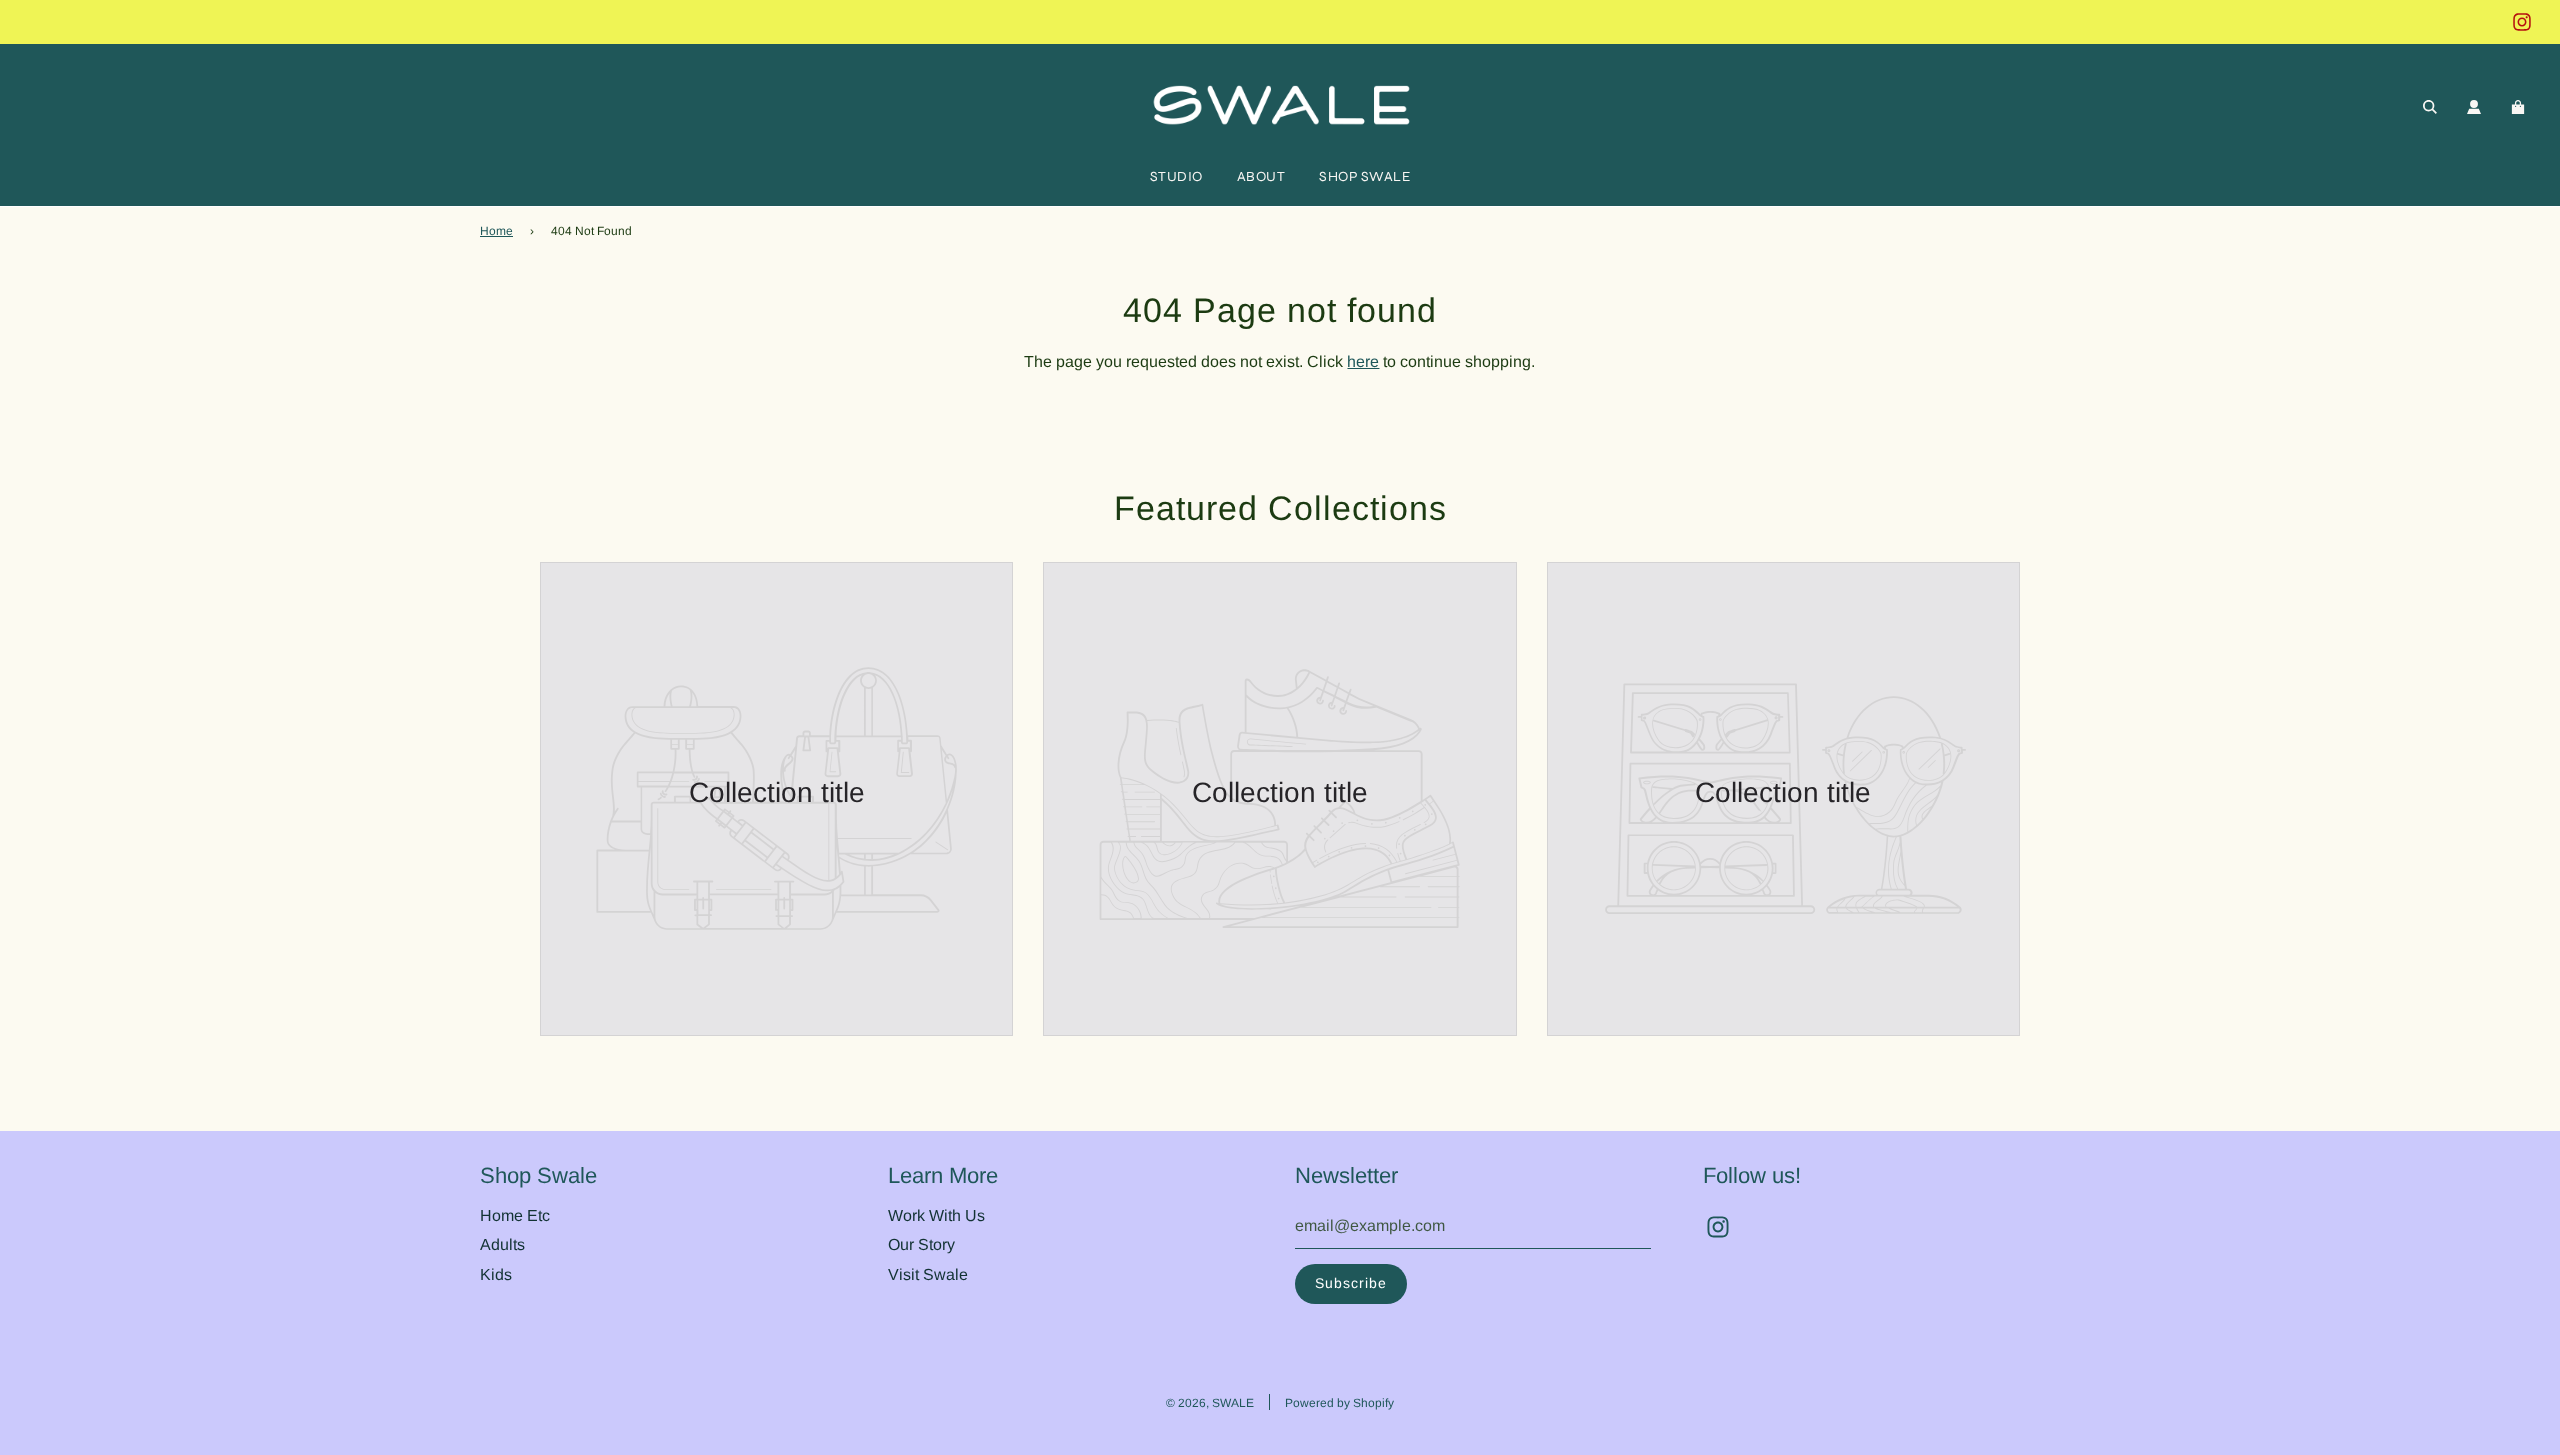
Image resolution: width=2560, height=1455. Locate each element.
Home (496, 231)
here (1363, 361)
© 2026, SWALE (1210, 1403)
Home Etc (515, 1215)
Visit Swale (928, 1274)
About (1261, 176)
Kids (496, 1274)
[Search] (2430, 107)
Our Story (921, 1244)
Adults (502, 1244)
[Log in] (2474, 107)
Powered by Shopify (1339, 1403)
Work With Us (936, 1215)
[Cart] (2520, 107)
